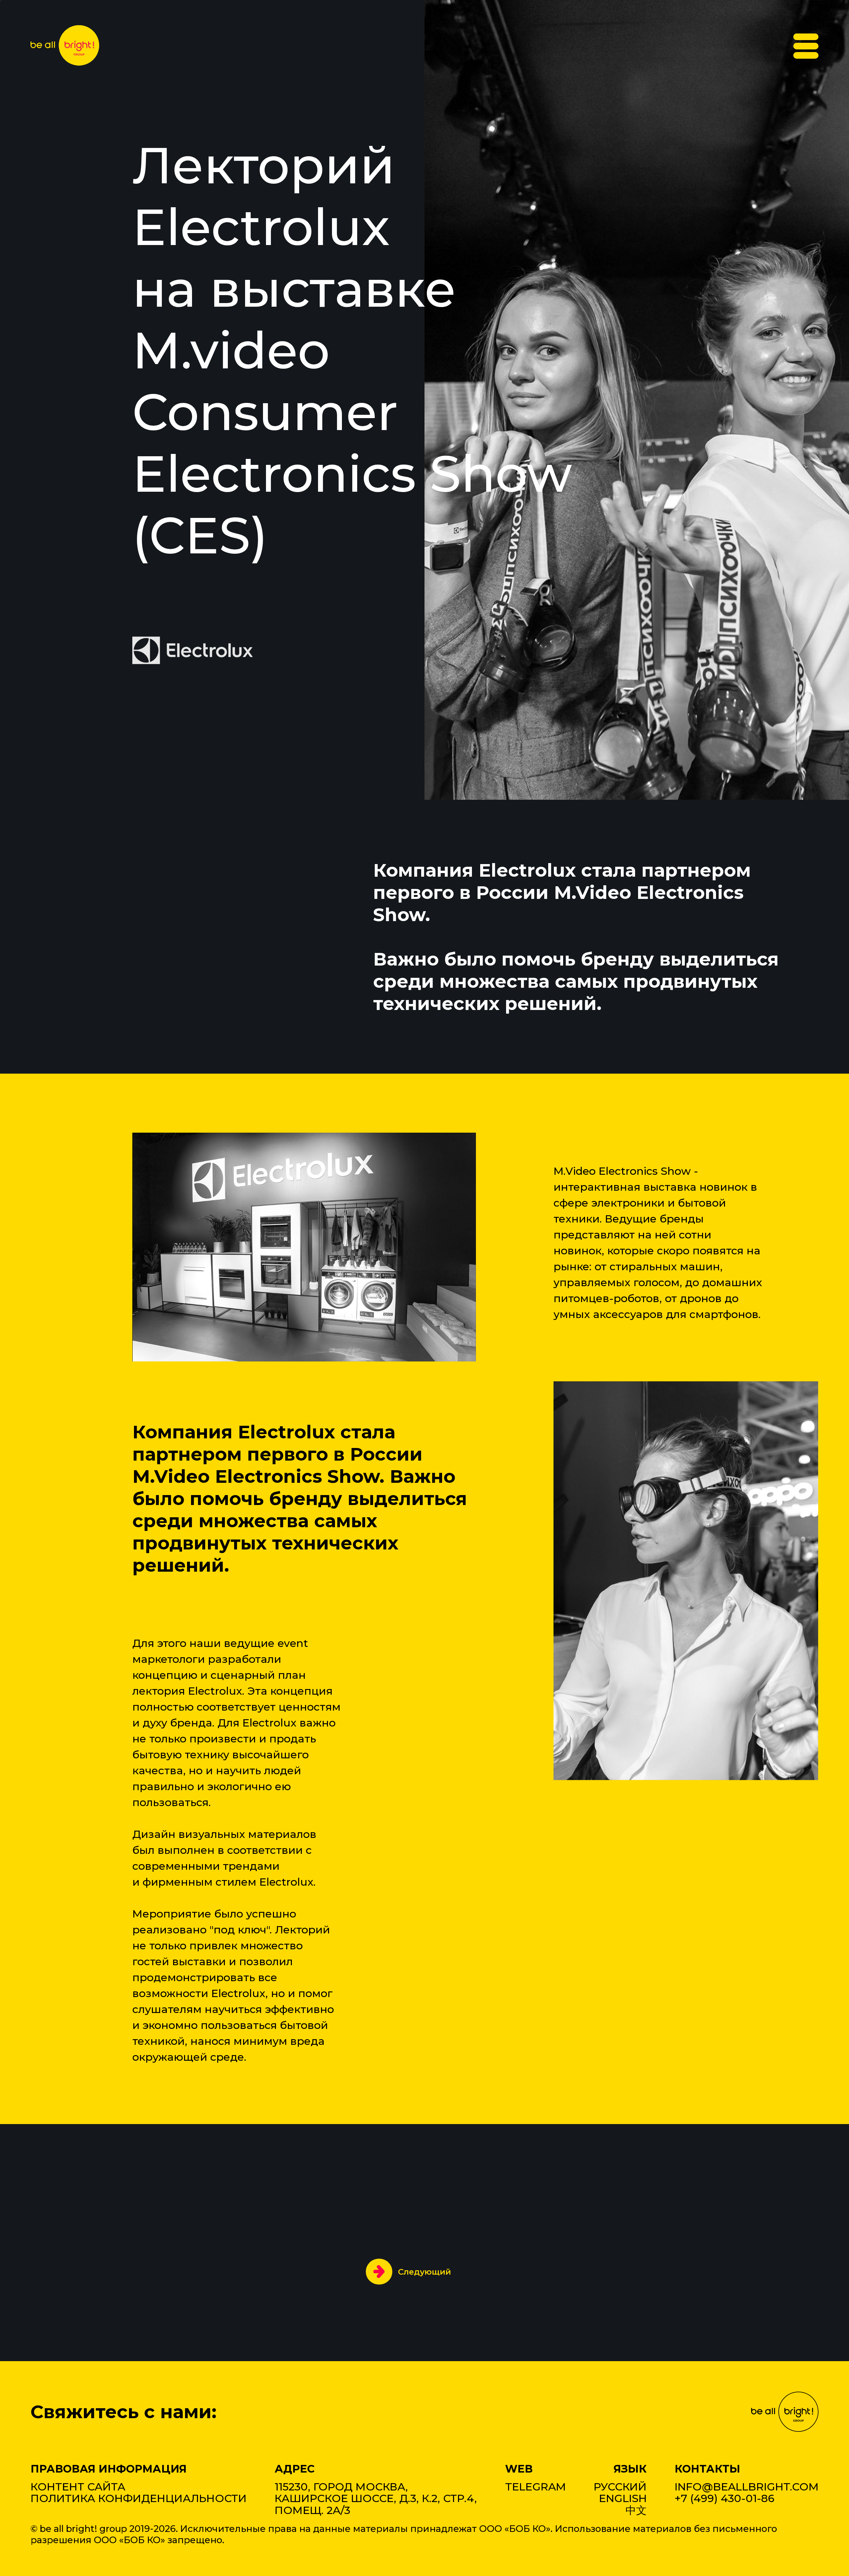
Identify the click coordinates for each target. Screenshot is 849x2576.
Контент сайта (78, 2487)
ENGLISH (623, 2498)
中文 (636, 2510)
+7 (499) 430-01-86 (724, 2498)
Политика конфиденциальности (139, 2498)
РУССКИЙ (620, 2487)
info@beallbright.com (747, 2487)
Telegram (535, 2487)
